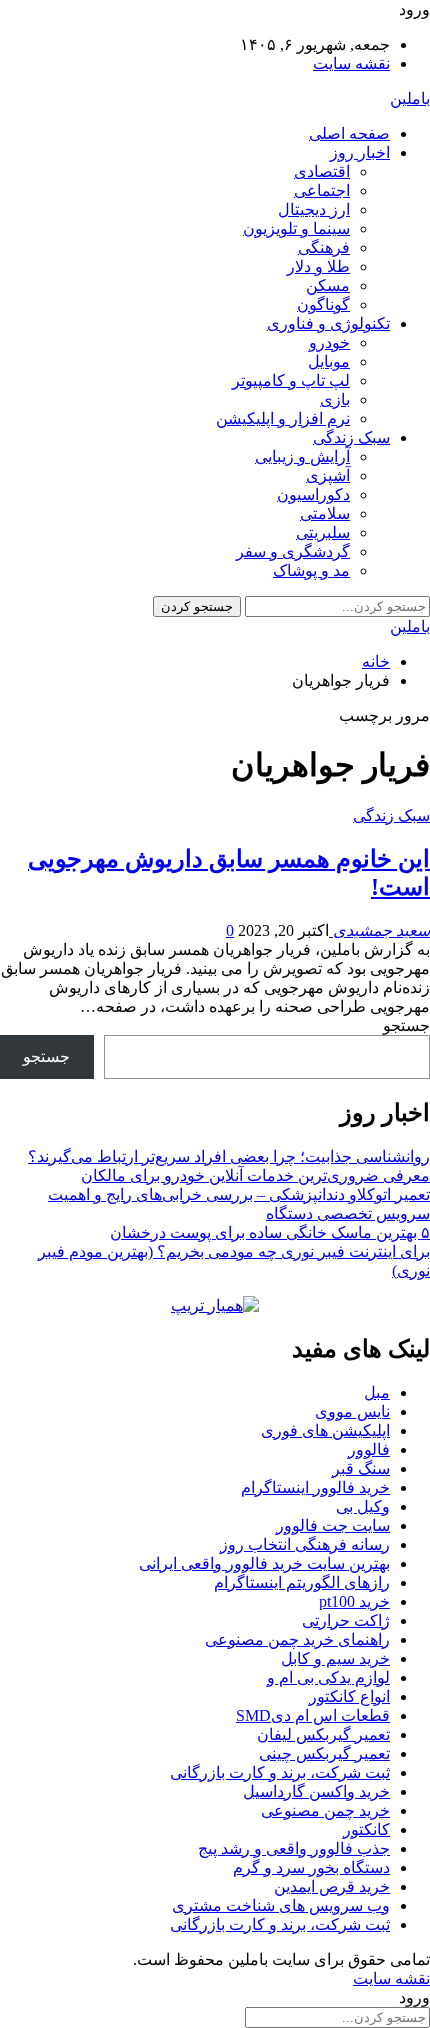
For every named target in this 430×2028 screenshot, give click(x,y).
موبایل (329, 361)
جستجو (406, 1025)
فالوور (369, 1449)
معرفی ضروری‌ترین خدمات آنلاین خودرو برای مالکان (255, 1175)
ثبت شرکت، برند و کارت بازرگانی (280, 1772)
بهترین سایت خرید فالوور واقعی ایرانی (264, 1563)
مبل (377, 1392)
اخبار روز (360, 152)
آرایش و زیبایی (302, 456)
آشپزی (328, 475)
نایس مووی (352, 1411)
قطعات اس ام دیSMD (313, 1715)
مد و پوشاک (311, 570)
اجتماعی (322, 190)
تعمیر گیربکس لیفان (323, 1734)
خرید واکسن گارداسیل (316, 1791)
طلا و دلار (318, 266)
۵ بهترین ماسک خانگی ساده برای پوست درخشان (270, 1232)
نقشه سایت (351, 63)
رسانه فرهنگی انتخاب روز (305, 1544)
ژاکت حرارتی (346, 1620)
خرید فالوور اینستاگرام (315, 1487)
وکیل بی (363, 1506)
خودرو (329, 342)
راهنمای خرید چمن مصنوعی (297, 1639)
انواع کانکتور (349, 1696)
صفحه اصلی (349, 133)
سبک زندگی (351, 437)
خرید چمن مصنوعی (325, 1810)
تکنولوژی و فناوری (328, 323)
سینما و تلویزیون (296, 228)
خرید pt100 (354, 1601)
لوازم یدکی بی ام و (328, 1677)
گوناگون (323, 304)
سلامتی (325, 513)
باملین (410, 98)
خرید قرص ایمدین (332, 1886)
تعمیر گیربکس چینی (324, 1753)
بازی (335, 399)
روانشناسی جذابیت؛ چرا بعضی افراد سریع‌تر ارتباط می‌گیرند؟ (229, 1156)
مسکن (328, 285)
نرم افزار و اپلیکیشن (283, 418)
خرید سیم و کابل (335, 1658)
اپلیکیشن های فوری (325, 1430)
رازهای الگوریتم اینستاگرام (302, 1582)
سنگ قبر (361, 1468)
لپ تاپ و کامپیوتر (291, 380)
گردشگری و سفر (293, 551)
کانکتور (366, 1829)
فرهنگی (324, 247)
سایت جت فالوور (333, 1525)
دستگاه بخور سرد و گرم (311, 1867)
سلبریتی (323, 532)
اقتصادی (322, 171)
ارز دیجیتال (314, 209)
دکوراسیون (313, 494)
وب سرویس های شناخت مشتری (281, 1905)
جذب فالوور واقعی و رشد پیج (294, 1848)
